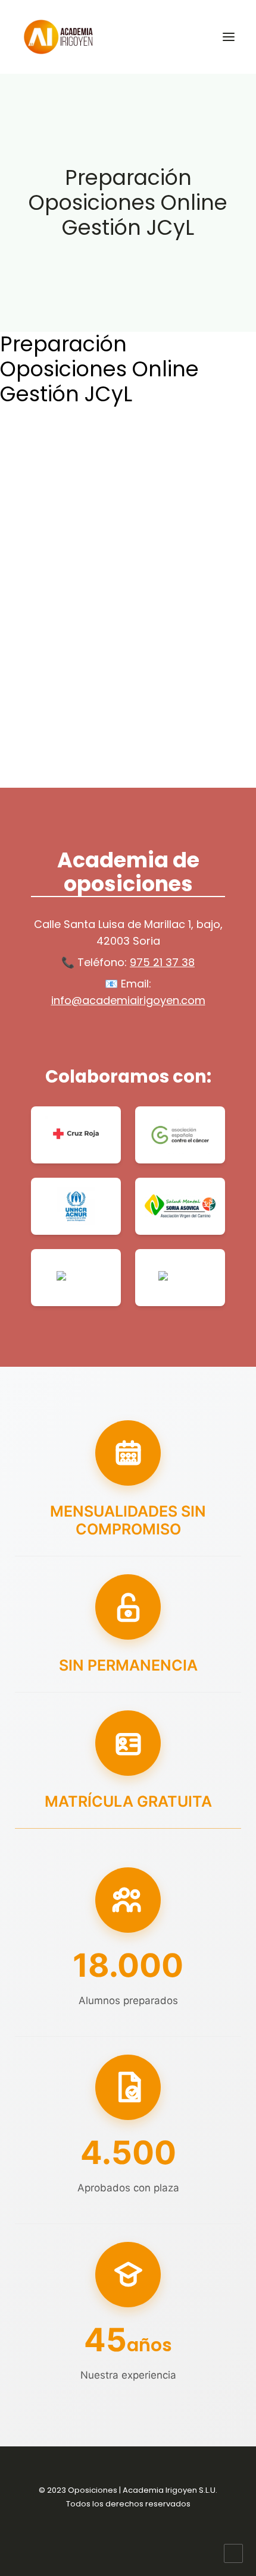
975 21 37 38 (162, 962)
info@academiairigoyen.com (128, 1000)
